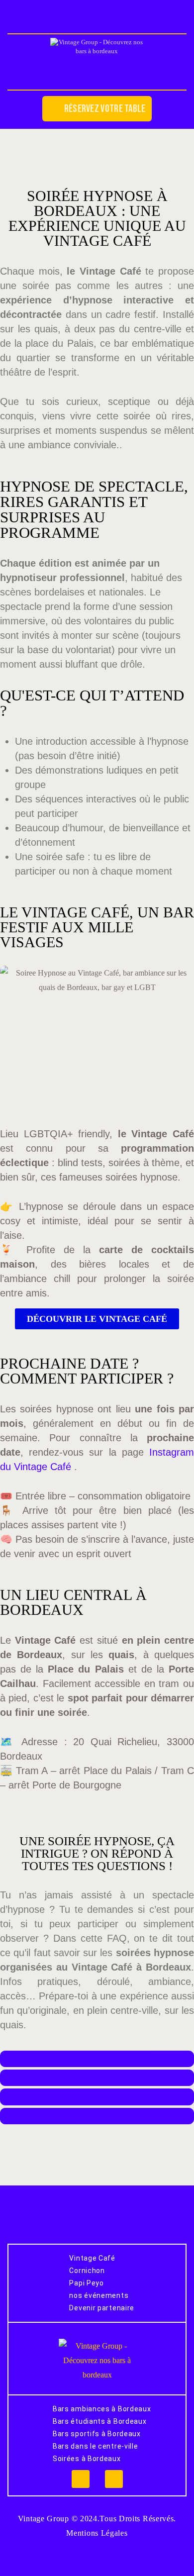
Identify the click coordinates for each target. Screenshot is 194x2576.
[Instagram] (81, 2479)
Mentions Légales (97, 2533)
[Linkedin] (114, 2479)
